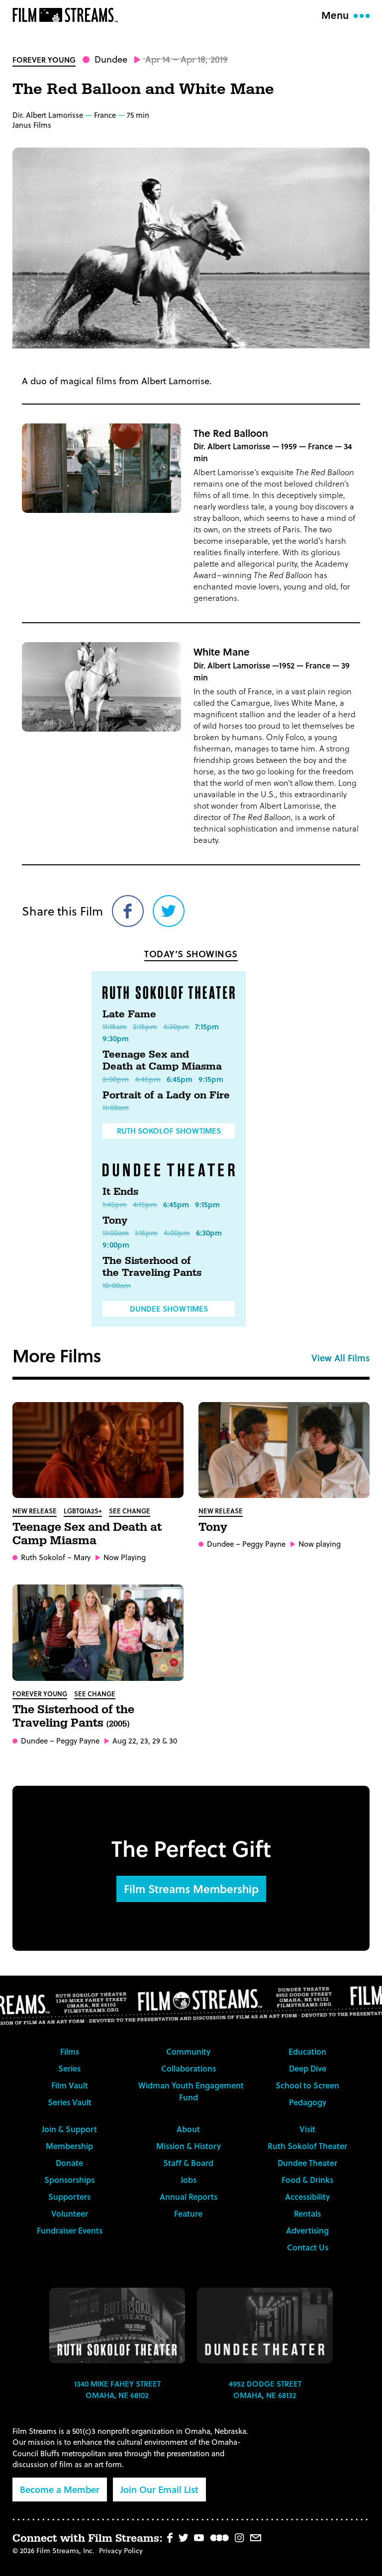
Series (69, 2068)
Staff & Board (188, 2163)
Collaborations (189, 2068)
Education (307, 2051)
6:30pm (209, 1233)
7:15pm (207, 1026)
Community (188, 2051)
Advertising (307, 2230)
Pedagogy (308, 2102)
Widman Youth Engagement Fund (191, 2091)
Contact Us (308, 2247)
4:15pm (145, 1204)
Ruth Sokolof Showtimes (169, 1131)
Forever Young (44, 60)
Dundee (111, 59)
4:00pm (177, 1233)
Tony (115, 1221)
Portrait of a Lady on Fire (166, 1095)
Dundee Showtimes (169, 1309)
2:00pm (116, 1079)
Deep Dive (308, 2068)
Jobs (189, 2180)
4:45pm (148, 1079)
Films (70, 2051)
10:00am (117, 1285)
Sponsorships (69, 2180)
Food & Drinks (307, 2180)
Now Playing (125, 1557)
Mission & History (189, 2146)
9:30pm (116, 1038)
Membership (69, 2146)
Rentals (307, 2213)
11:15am (115, 1026)
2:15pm (145, 1026)
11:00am (116, 1107)
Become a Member (60, 2489)
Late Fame (129, 1014)
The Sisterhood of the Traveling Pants (152, 1267)
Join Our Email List (159, 2489)
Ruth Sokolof (43, 1557)
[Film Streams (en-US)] (68, 15)
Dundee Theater (307, 2163)
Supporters (69, 2197)
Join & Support (69, 2129)
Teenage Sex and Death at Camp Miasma (162, 1061)
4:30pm (176, 1026)
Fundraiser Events (70, 2230)
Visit (307, 2129)
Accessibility (307, 2197)
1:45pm (115, 1204)
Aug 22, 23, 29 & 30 (145, 1741)
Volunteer (70, 2213)
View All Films (340, 1358)
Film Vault (70, 2085)
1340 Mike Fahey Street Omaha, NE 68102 (117, 2389)
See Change (130, 1511)
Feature (188, 2213)
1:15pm (146, 1233)
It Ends (120, 1192)
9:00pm (116, 1245)
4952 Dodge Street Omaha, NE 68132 (265, 2389)
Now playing (320, 1544)
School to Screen (307, 2085)
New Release (35, 1511)
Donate (69, 2163)
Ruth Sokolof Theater (307, 2146)
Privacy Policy (121, 2550)
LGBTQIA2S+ (83, 1511)
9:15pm (211, 1079)
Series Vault (70, 2102)
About (188, 2129)
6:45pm (180, 1079)
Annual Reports (189, 2197)
